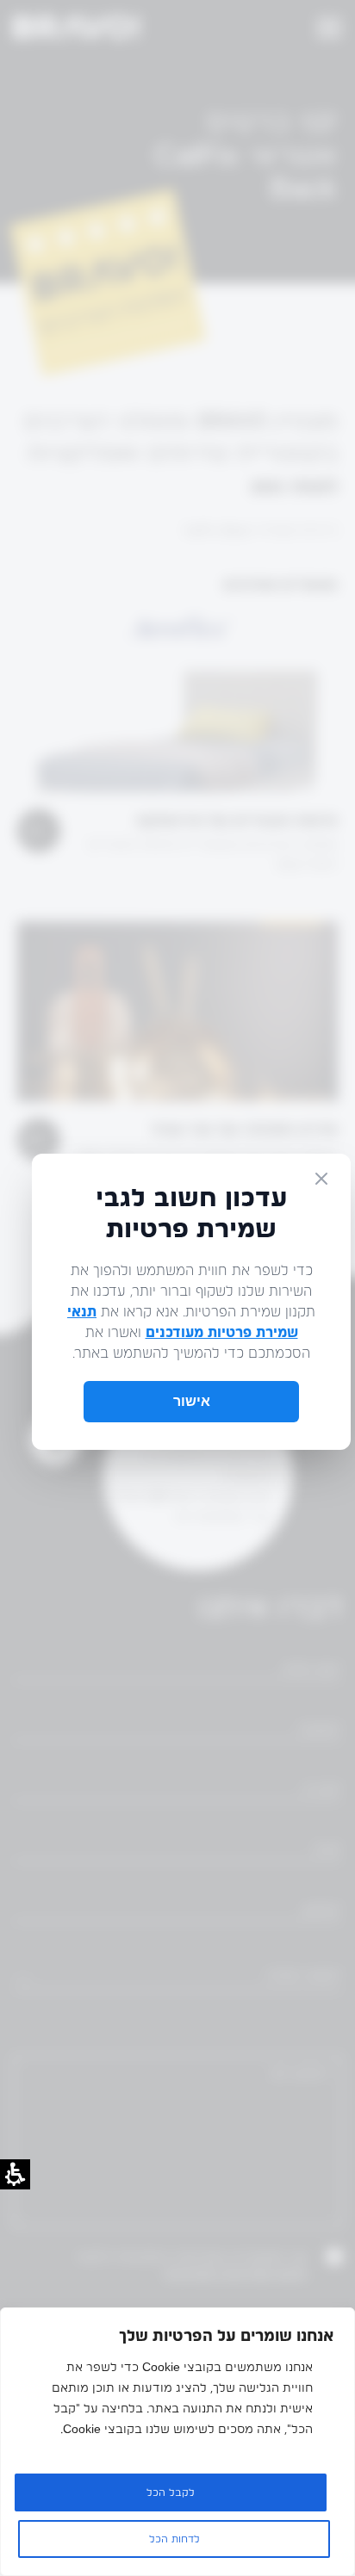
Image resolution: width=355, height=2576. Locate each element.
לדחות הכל (174, 2539)
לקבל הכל (171, 2492)
